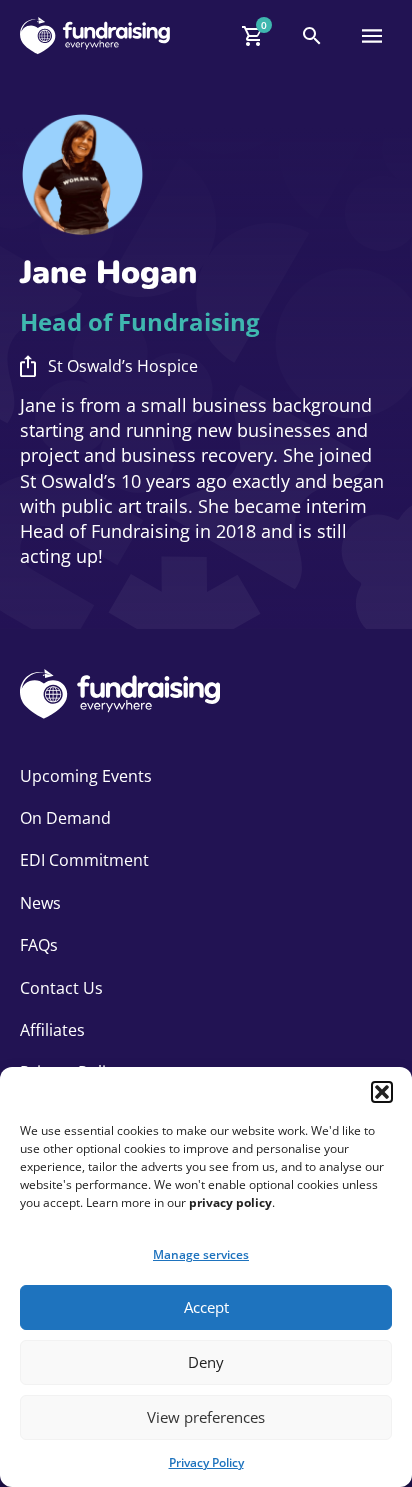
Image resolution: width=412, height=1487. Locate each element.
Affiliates (52, 1030)
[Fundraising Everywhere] (95, 35)
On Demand (65, 818)
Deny (206, 1362)
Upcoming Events (86, 776)
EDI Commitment (84, 860)
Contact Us (61, 988)
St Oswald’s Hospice (123, 366)
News (40, 903)
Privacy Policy (206, 1462)
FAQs (39, 945)
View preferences (206, 1417)
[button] (382, 1092)
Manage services (201, 1254)
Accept (206, 1307)
